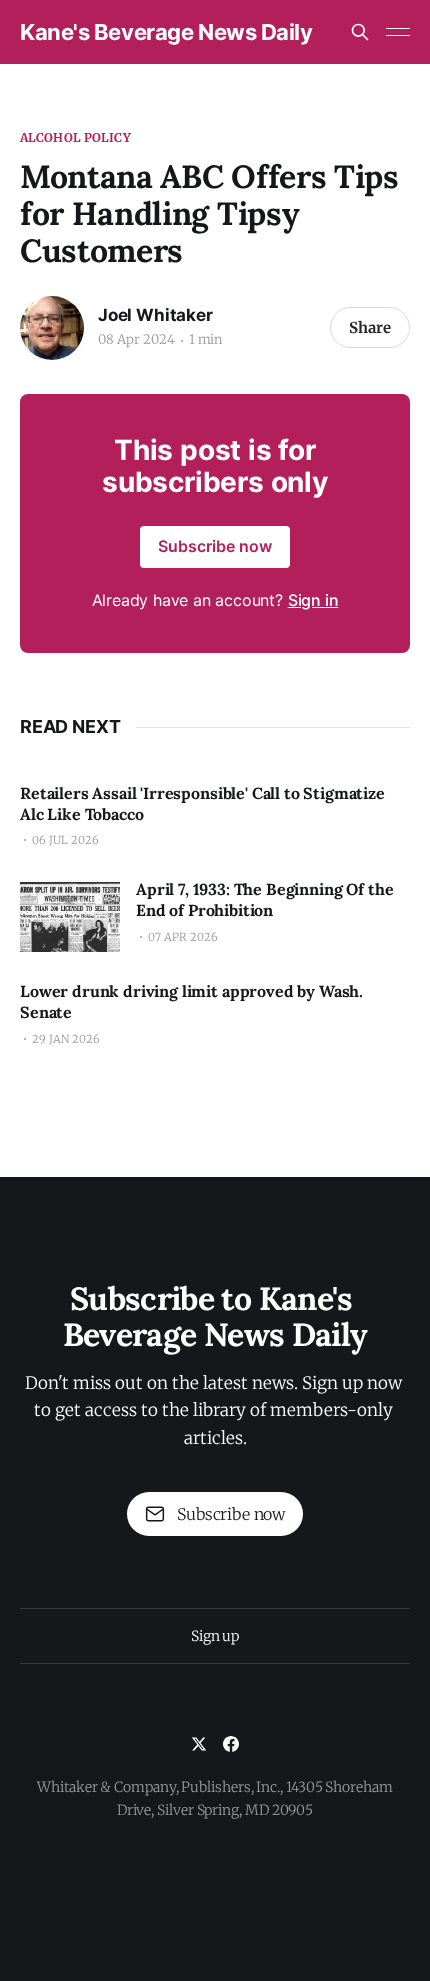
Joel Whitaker (155, 315)
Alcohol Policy (75, 137)
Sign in (313, 600)
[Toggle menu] (398, 32)
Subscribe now (215, 546)
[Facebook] (231, 1744)
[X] (199, 1744)
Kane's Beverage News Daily (166, 32)
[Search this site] (360, 32)
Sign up (215, 1636)
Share (370, 327)
